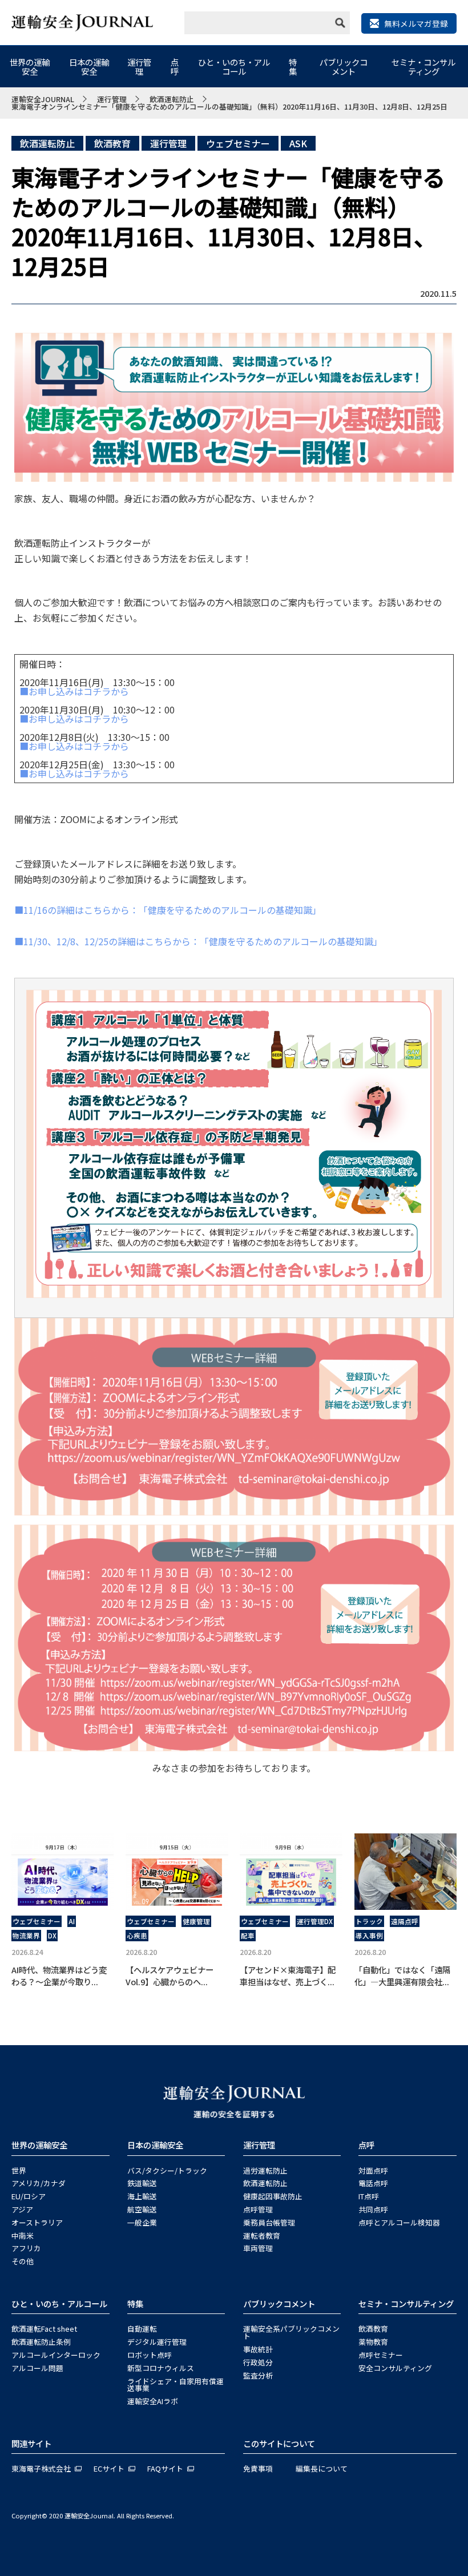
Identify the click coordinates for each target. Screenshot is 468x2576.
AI (72, 1921)
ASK (298, 143)
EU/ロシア (29, 2196)
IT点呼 (369, 2196)
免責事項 (258, 2468)
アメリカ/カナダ (39, 2183)
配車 (248, 1936)
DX (52, 1936)
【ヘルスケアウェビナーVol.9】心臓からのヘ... (170, 1976)
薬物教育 (373, 2342)
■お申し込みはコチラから (74, 691)
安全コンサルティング (395, 2368)
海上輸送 (142, 2196)
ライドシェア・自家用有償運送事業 (175, 2385)
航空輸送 (142, 2209)
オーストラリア (37, 2222)
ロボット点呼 (150, 2355)
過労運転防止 (265, 2170)
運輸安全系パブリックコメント (291, 2332)
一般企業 (142, 2222)
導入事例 (369, 1936)
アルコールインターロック (56, 2355)
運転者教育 (262, 2236)
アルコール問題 (37, 2368)
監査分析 (258, 2375)
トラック (369, 1921)
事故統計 (258, 2349)
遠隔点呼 (405, 1921)
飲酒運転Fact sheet (44, 2329)
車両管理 (258, 2248)
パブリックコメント (344, 66)
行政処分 (258, 2362)
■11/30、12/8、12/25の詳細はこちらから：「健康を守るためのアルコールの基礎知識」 (198, 941)
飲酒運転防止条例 (41, 2342)
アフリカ (26, 2248)
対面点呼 (373, 2170)
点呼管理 (258, 2209)
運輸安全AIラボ (153, 2401)
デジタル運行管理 (157, 2342)
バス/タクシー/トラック (167, 2170)
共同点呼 (373, 2209)
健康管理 (196, 1921)
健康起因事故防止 (273, 2196)
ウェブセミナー (238, 143)
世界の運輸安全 (30, 66)
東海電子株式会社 (41, 2468)
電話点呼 (373, 2183)
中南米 (23, 2236)
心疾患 (137, 1936)
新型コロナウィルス (161, 2368)
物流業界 (26, 1936)
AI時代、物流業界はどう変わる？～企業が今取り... (59, 1976)
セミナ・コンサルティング (423, 66)
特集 (293, 66)
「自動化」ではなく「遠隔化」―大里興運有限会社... (402, 1976)
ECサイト (109, 2468)
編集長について (322, 2468)
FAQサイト (165, 2468)
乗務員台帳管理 (269, 2222)
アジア (22, 2209)
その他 (23, 2261)
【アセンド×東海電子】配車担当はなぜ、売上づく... (288, 1976)
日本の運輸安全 (89, 66)
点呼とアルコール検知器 (399, 2222)
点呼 (175, 66)
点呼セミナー (381, 2355)
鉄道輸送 (142, 2183)
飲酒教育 (112, 143)
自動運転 (142, 2329)
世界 (19, 2170)
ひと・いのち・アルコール (234, 66)
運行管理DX (315, 1921)
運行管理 (139, 66)
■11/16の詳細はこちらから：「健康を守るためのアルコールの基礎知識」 (168, 910)
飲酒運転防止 (47, 143)
